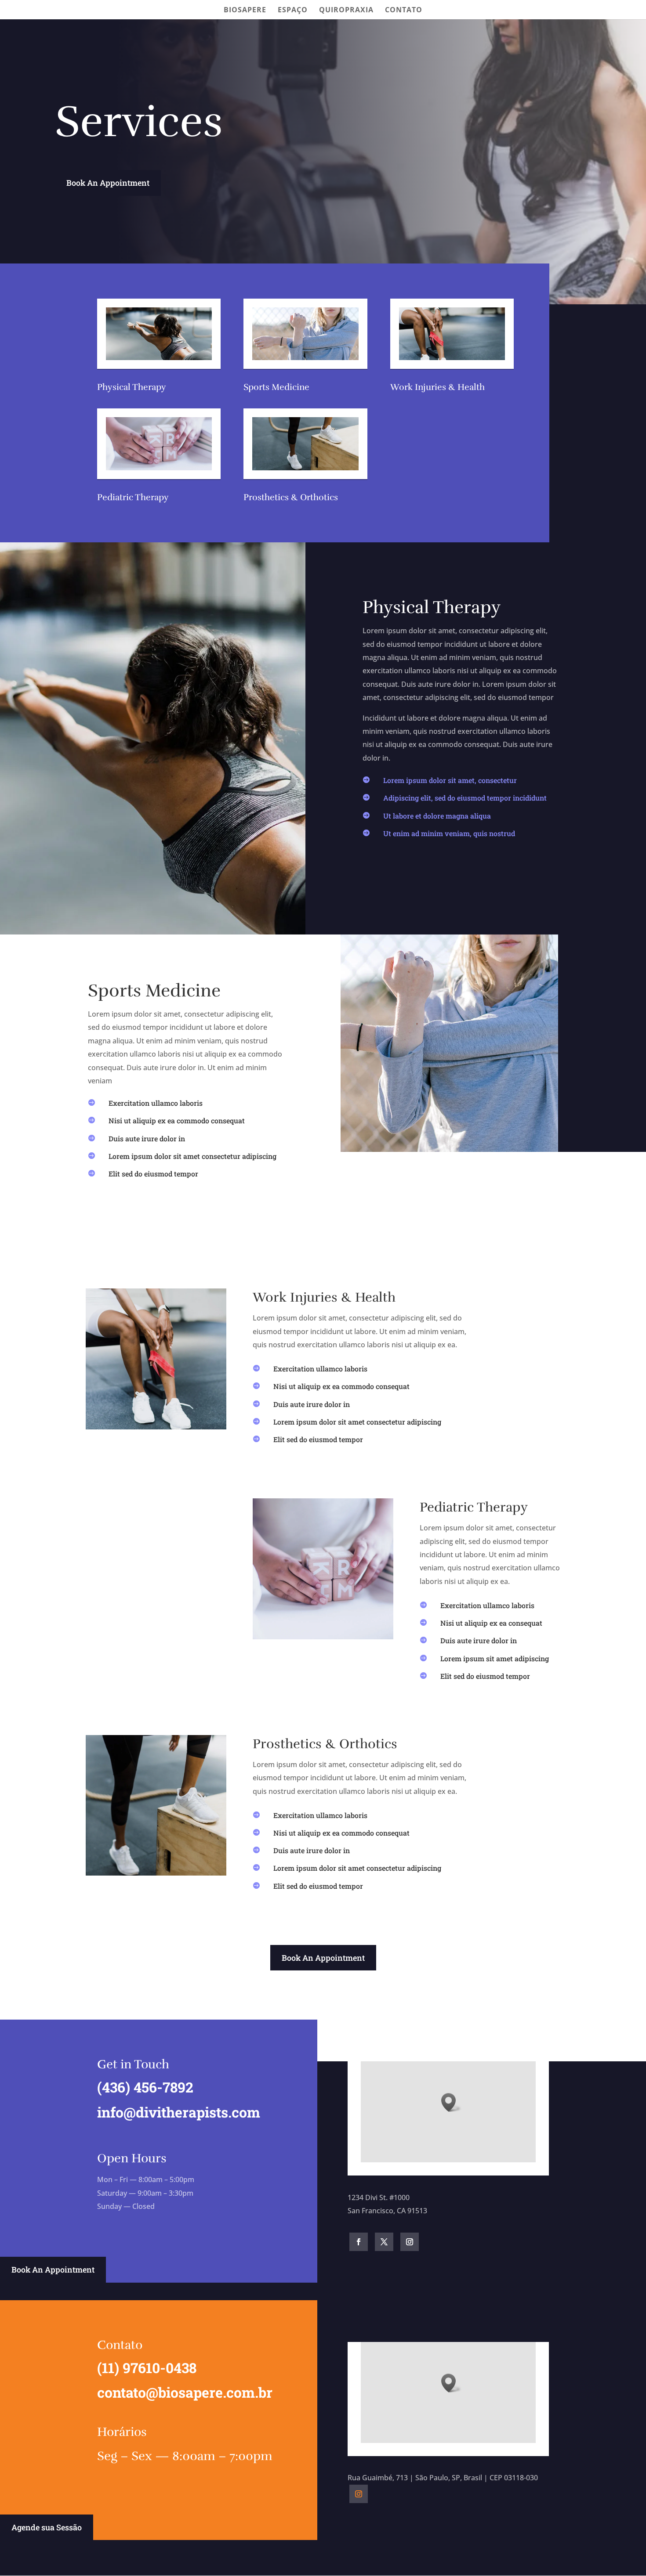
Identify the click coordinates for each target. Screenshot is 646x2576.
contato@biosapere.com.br (185, 2392)
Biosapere (245, 11)
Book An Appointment (108, 183)
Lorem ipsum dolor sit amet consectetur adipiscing (192, 1156)
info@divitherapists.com (179, 2112)
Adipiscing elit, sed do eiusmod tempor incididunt (465, 798)
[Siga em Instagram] (410, 2242)
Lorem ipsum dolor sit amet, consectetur (450, 780)
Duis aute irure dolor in (147, 1138)
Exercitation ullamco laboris (156, 1103)
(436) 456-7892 (145, 2087)
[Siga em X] (384, 2242)
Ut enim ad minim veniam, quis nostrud (449, 833)
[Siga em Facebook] (359, 2242)
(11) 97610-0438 (147, 2368)
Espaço (293, 11)
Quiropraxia (346, 11)
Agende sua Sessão (47, 2527)
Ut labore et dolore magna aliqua (437, 816)
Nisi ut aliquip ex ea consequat (491, 1623)
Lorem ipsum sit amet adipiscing (495, 1658)
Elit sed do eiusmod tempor (153, 1174)
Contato (404, 11)
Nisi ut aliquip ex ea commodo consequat (177, 1120)
